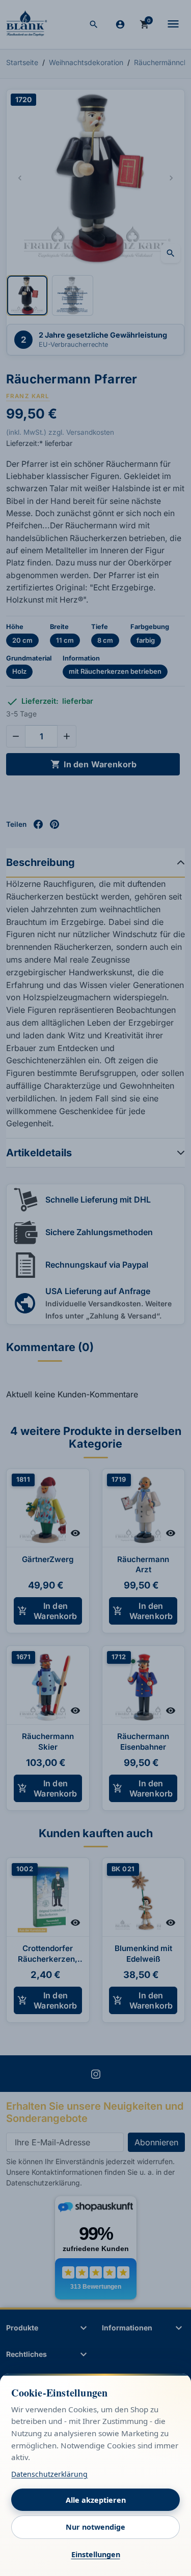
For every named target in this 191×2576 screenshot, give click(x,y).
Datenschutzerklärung (49, 2474)
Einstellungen (96, 2554)
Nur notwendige (95, 2527)
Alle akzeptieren (96, 2500)
